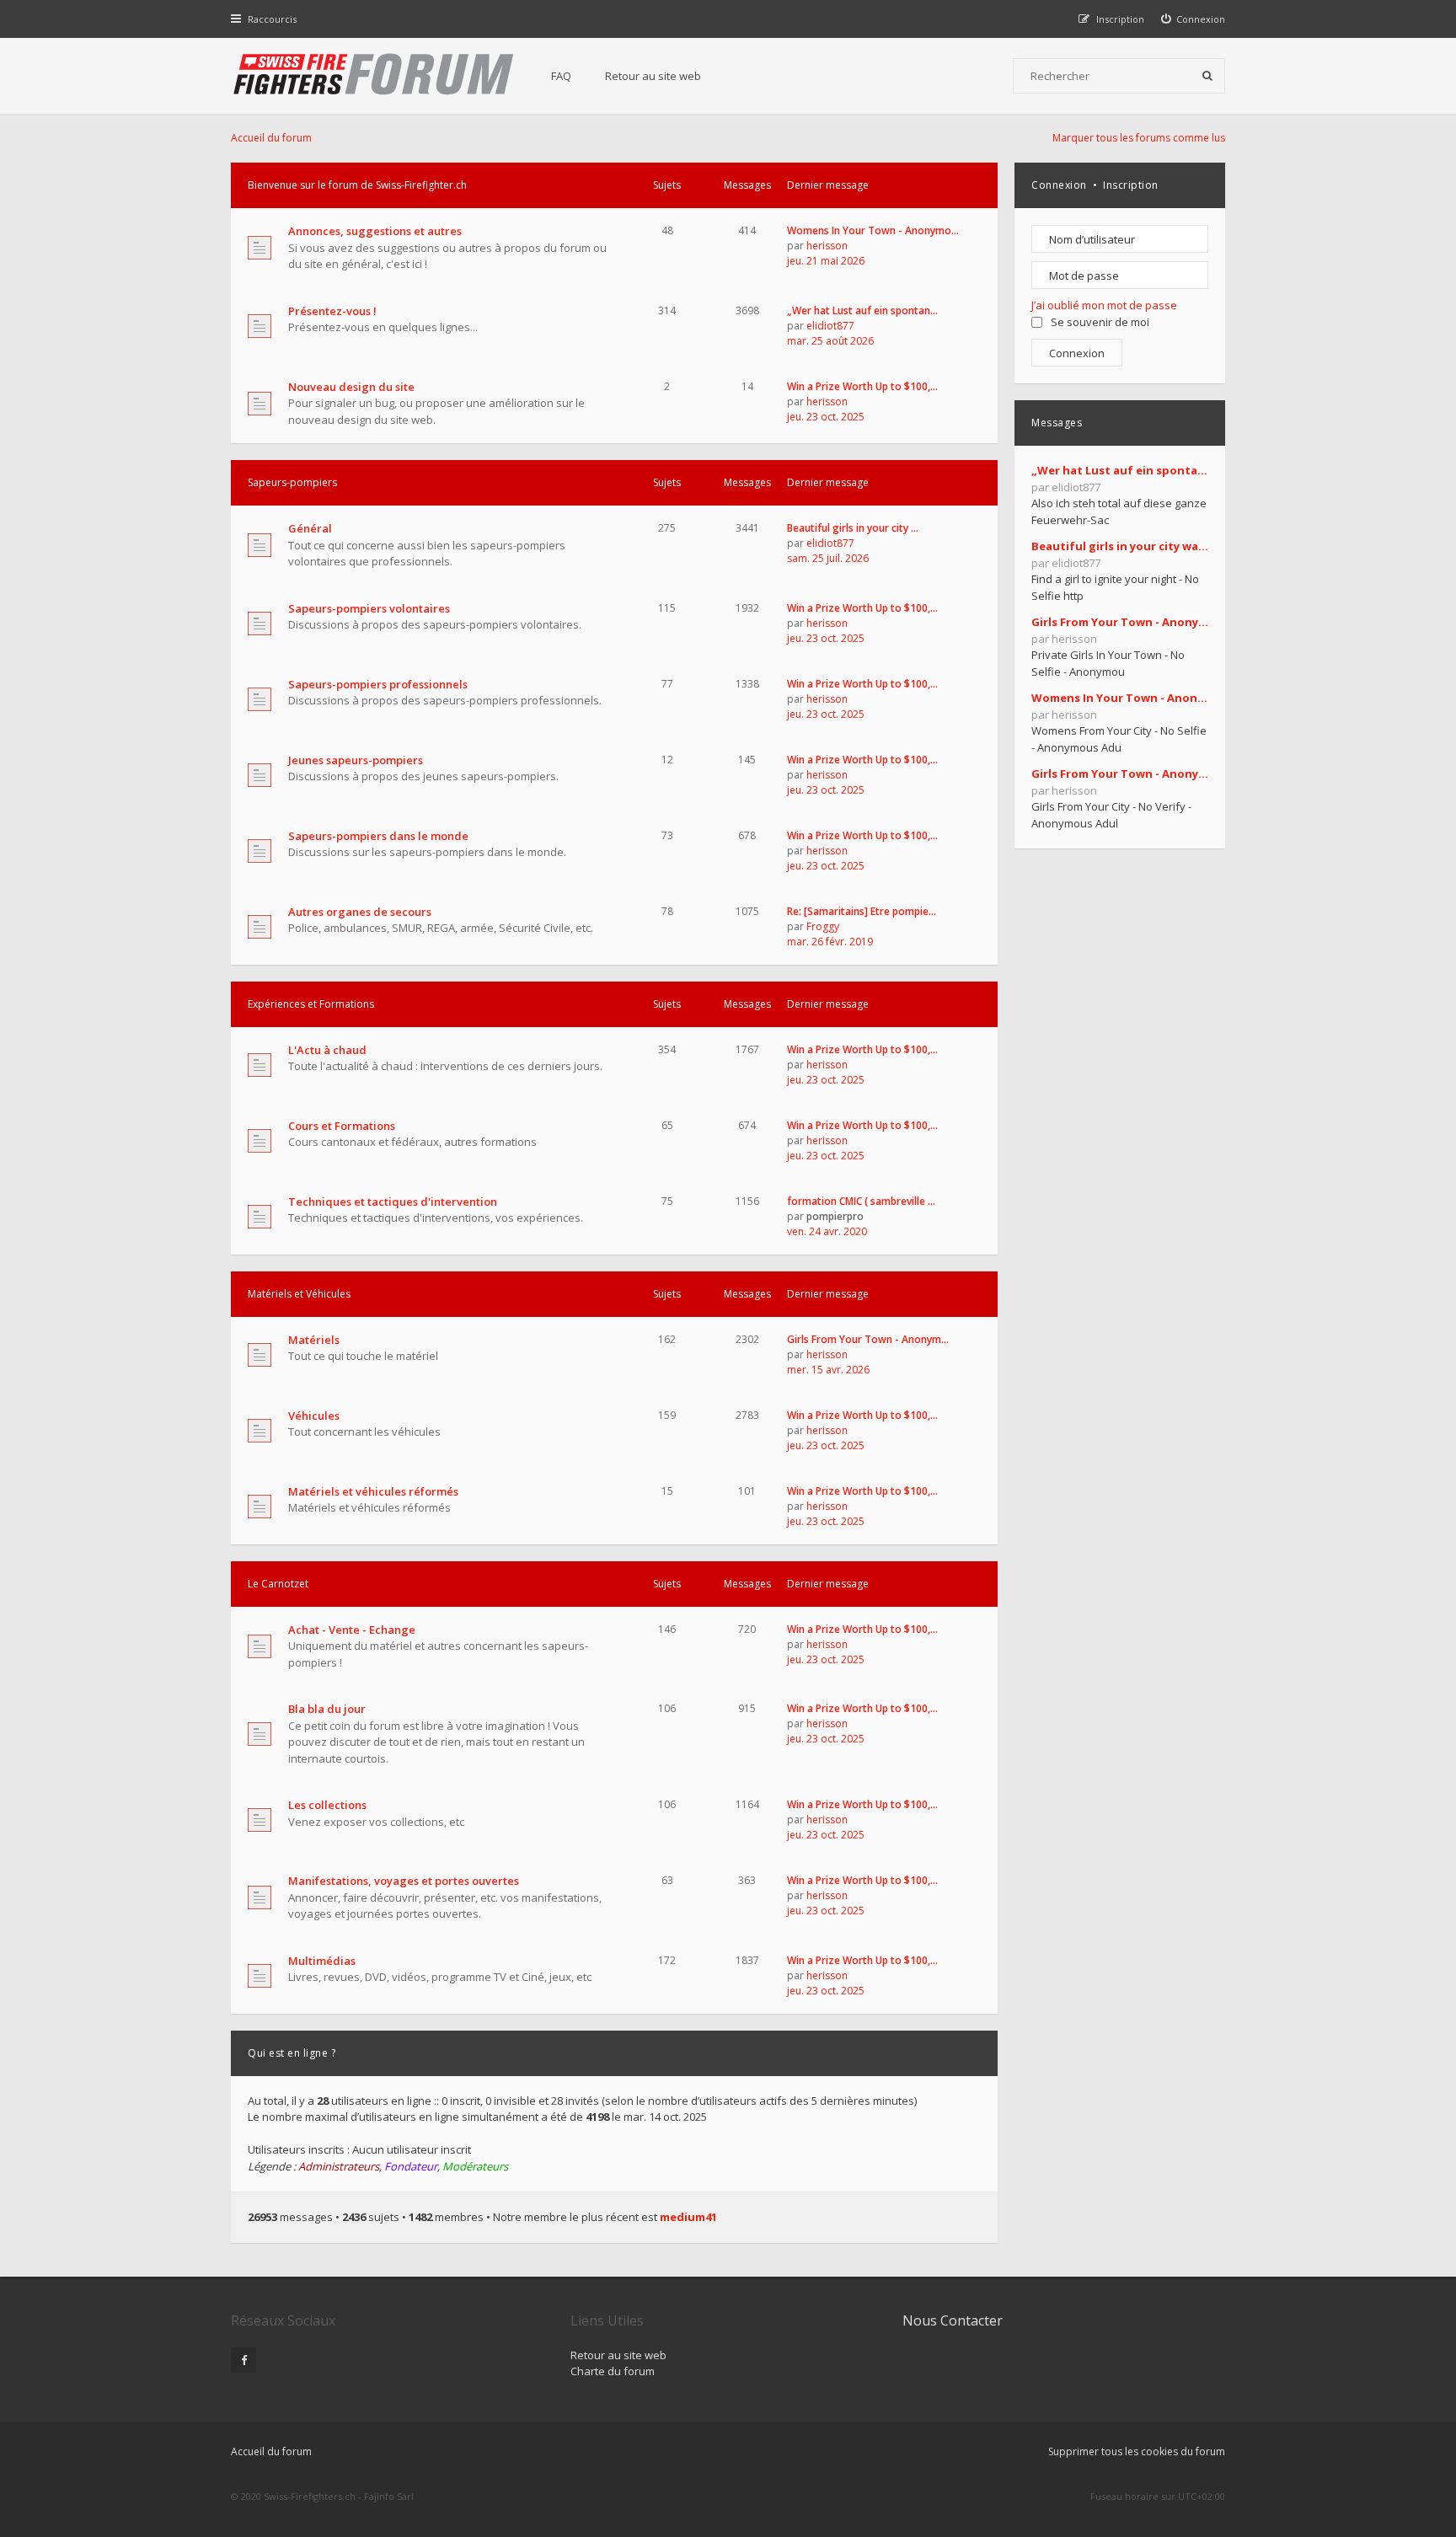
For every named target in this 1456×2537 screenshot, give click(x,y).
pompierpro (835, 1216)
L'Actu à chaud (327, 1050)
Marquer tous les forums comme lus (1139, 138)
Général (310, 528)
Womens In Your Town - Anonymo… (873, 230)
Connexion (1059, 185)
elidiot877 (830, 326)
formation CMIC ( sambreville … (861, 1201)
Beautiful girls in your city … (853, 528)
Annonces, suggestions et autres (375, 231)
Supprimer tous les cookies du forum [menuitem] (1137, 2451)
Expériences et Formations (311, 1004)
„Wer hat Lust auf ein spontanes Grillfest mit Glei (1120, 470)
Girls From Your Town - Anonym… (868, 1339)
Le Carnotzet (278, 1584)
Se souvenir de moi (1100, 322)
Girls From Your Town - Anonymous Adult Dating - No (1120, 773)
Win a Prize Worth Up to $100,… (862, 386)
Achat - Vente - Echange (352, 1630)
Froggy (823, 926)
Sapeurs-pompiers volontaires (369, 608)
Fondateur (411, 2166)
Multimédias (322, 1961)
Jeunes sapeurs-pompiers (356, 760)
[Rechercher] (1207, 76)
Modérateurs (475, 2166)
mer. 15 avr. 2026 (828, 1370)
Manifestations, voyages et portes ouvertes (404, 1881)
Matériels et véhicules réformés (373, 1491)
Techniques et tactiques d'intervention (393, 1202)
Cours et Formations (342, 1126)
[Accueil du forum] (374, 76)
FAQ (561, 76)
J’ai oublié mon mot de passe (1104, 305)
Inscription (1131, 185)
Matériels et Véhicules (299, 1294)
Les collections (327, 1805)
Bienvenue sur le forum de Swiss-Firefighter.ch (357, 185)
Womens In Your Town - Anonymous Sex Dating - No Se (1120, 698)
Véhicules (314, 1416)
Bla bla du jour (327, 1709)
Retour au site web (653, 76)
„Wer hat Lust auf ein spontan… (862, 310)
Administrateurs (339, 2166)
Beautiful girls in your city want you (1120, 546)
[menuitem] (1194, 19)
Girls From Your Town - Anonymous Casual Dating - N (1120, 622)
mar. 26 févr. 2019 (830, 942)
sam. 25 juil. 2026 (828, 558)
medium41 (688, 2217)
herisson (827, 246)
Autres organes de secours (360, 912)
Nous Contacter (953, 2320)
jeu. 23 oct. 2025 (826, 417)
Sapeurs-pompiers (292, 482)
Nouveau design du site (351, 387)
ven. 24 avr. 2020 (827, 1231)
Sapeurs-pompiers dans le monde (378, 836)
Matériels (314, 1340)
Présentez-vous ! (332, 311)
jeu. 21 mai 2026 (826, 261)
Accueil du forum (271, 2451)
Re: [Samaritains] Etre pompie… (862, 911)
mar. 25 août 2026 (830, 341)
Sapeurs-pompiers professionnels (378, 684)
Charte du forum (613, 2371)
